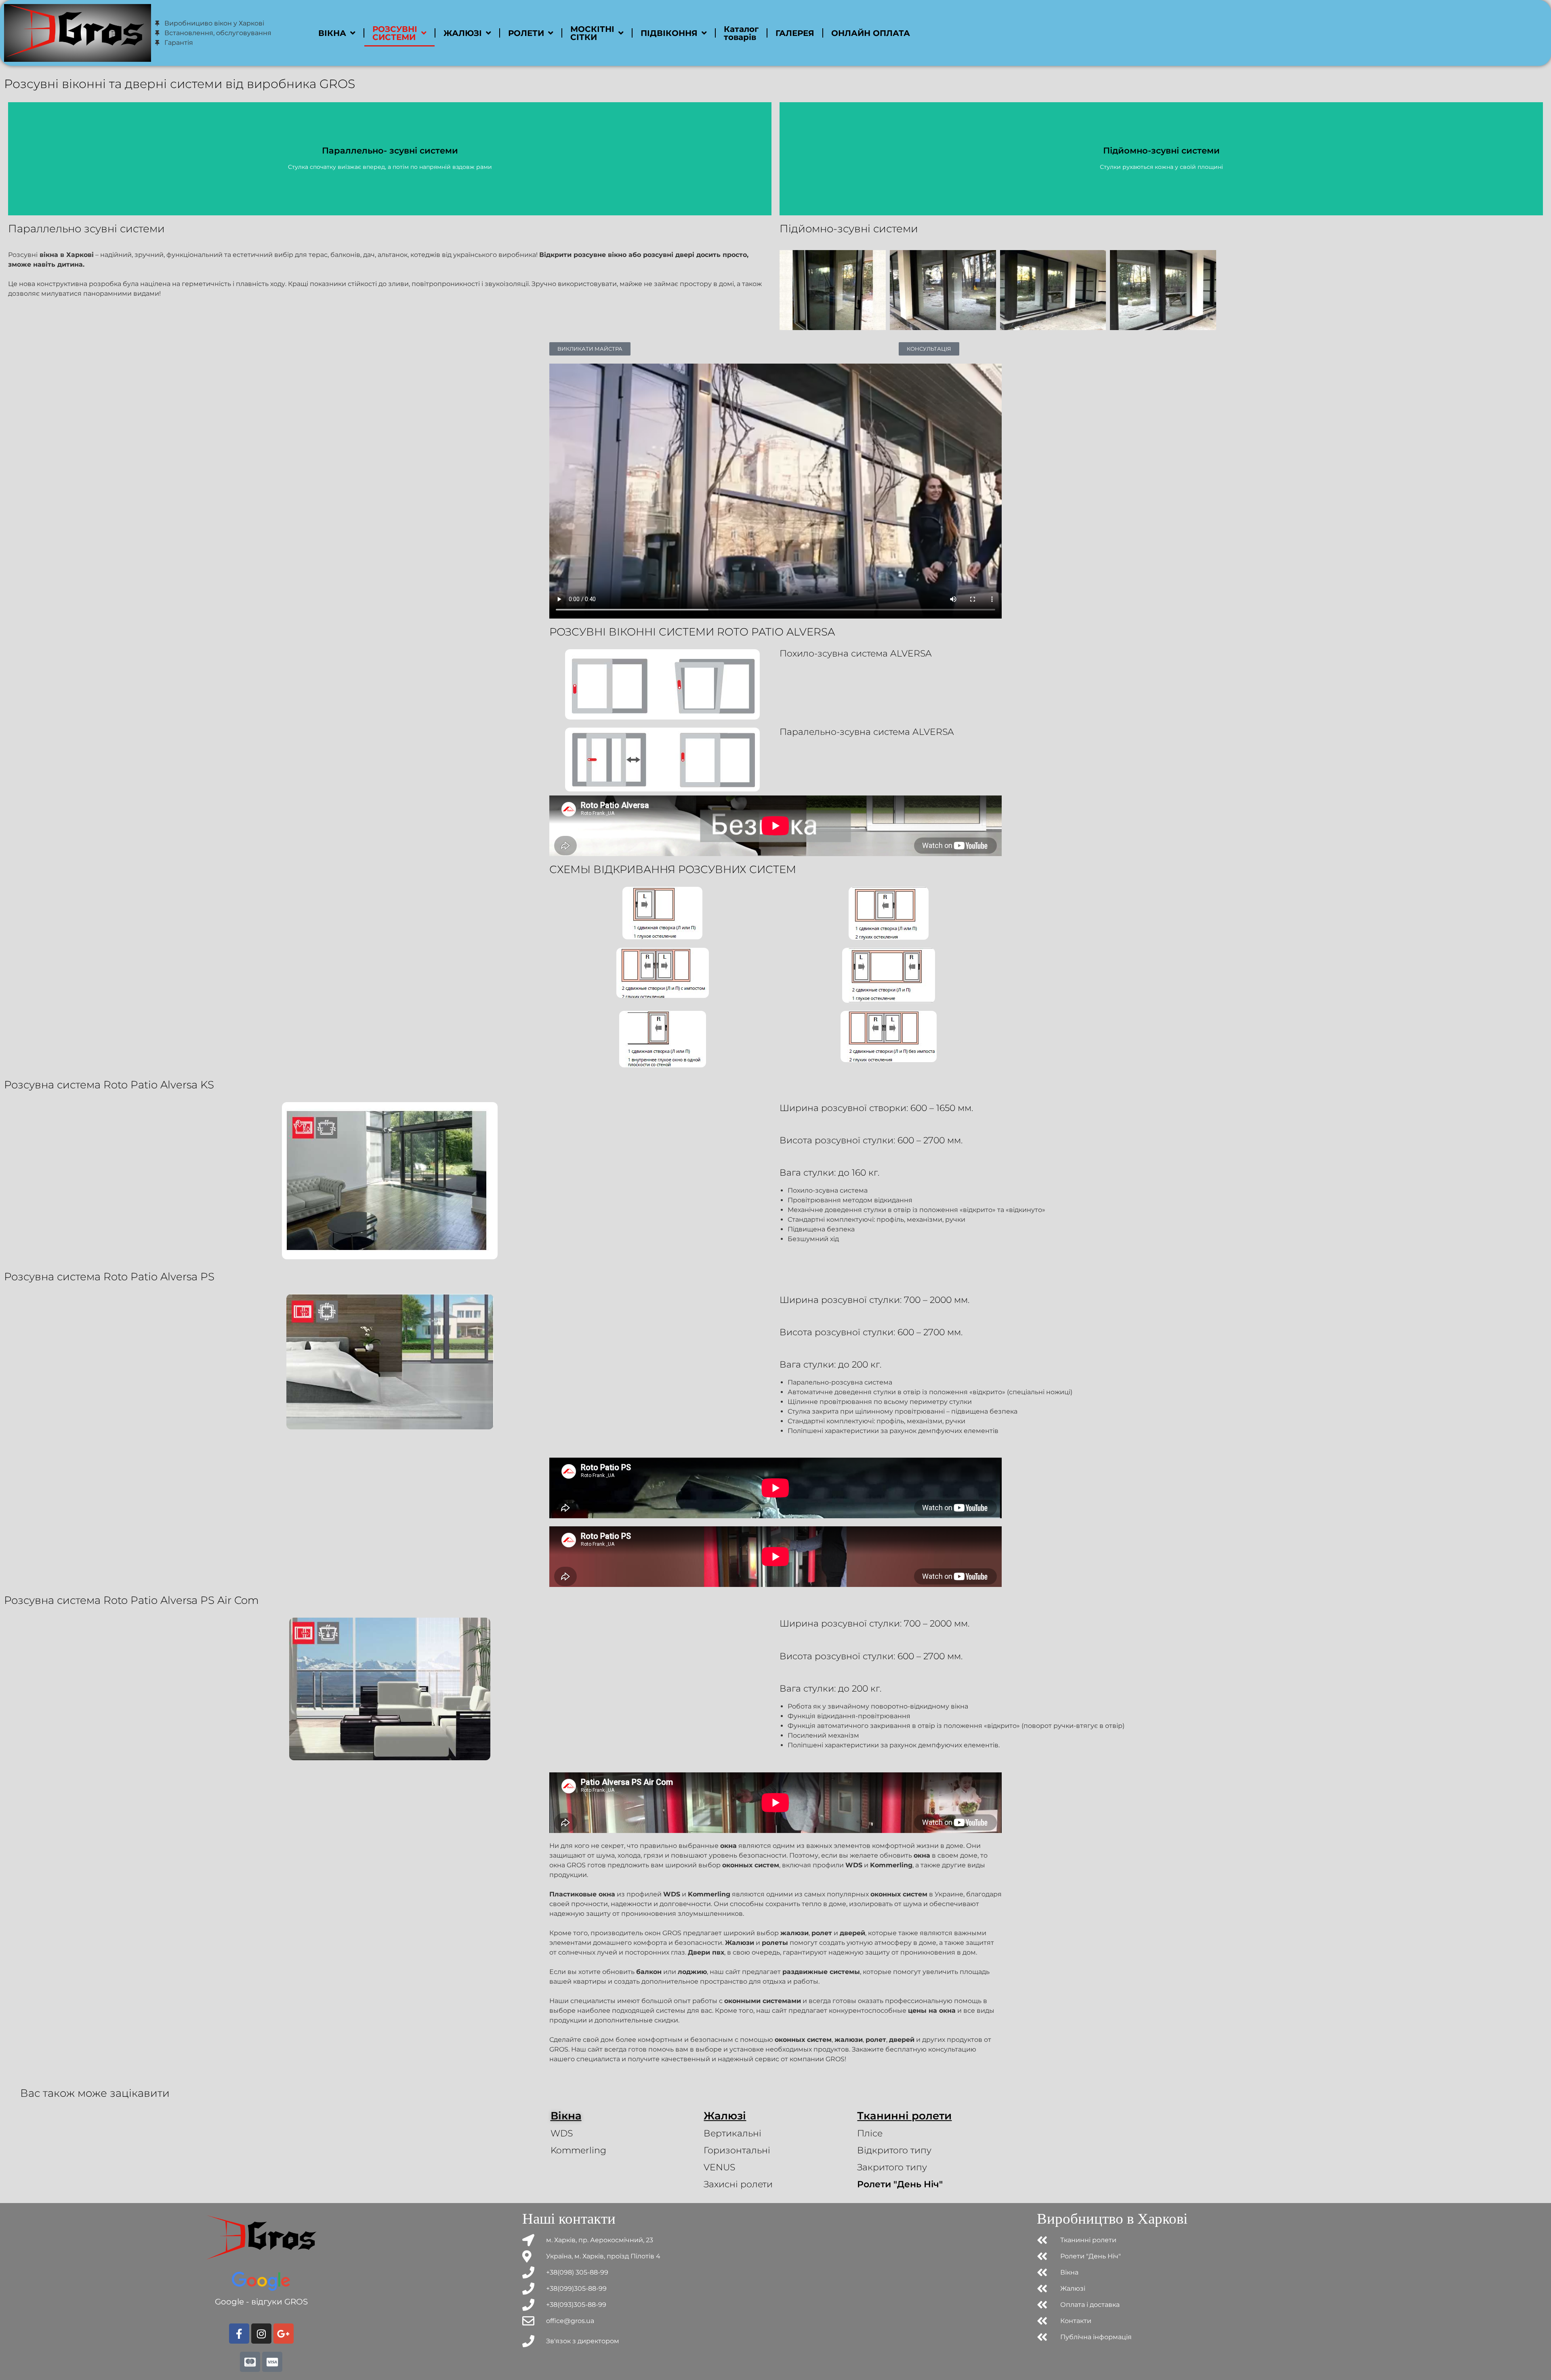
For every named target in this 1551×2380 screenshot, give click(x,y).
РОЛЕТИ (526, 33)
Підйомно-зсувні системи (849, 229)
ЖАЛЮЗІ (463, 33)
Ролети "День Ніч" (900, 2184)
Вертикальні (732, 2133)
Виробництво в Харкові (1112, 2219)
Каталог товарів (741, 33)
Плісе (870, 2133)
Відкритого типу (894, 2150)
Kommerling (578, 2150)
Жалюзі (725, 2116)
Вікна (566, 2116)
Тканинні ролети (904, 2116)
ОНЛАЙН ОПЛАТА (871, 33)
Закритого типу (892, 2167)
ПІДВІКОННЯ (669, 33)
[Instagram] (261, 2334)
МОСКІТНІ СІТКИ (592, 33)
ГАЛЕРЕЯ (795, 33)
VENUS (719, 2167)
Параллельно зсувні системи (86, 229)
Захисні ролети (738, 2184)
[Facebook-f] (239, 2334)
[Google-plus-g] (284, 2334)
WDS (562, 2133)
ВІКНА (332, 33)
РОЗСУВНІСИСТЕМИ (395, 33)
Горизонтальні (737, 2150)
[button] (590, 349)
